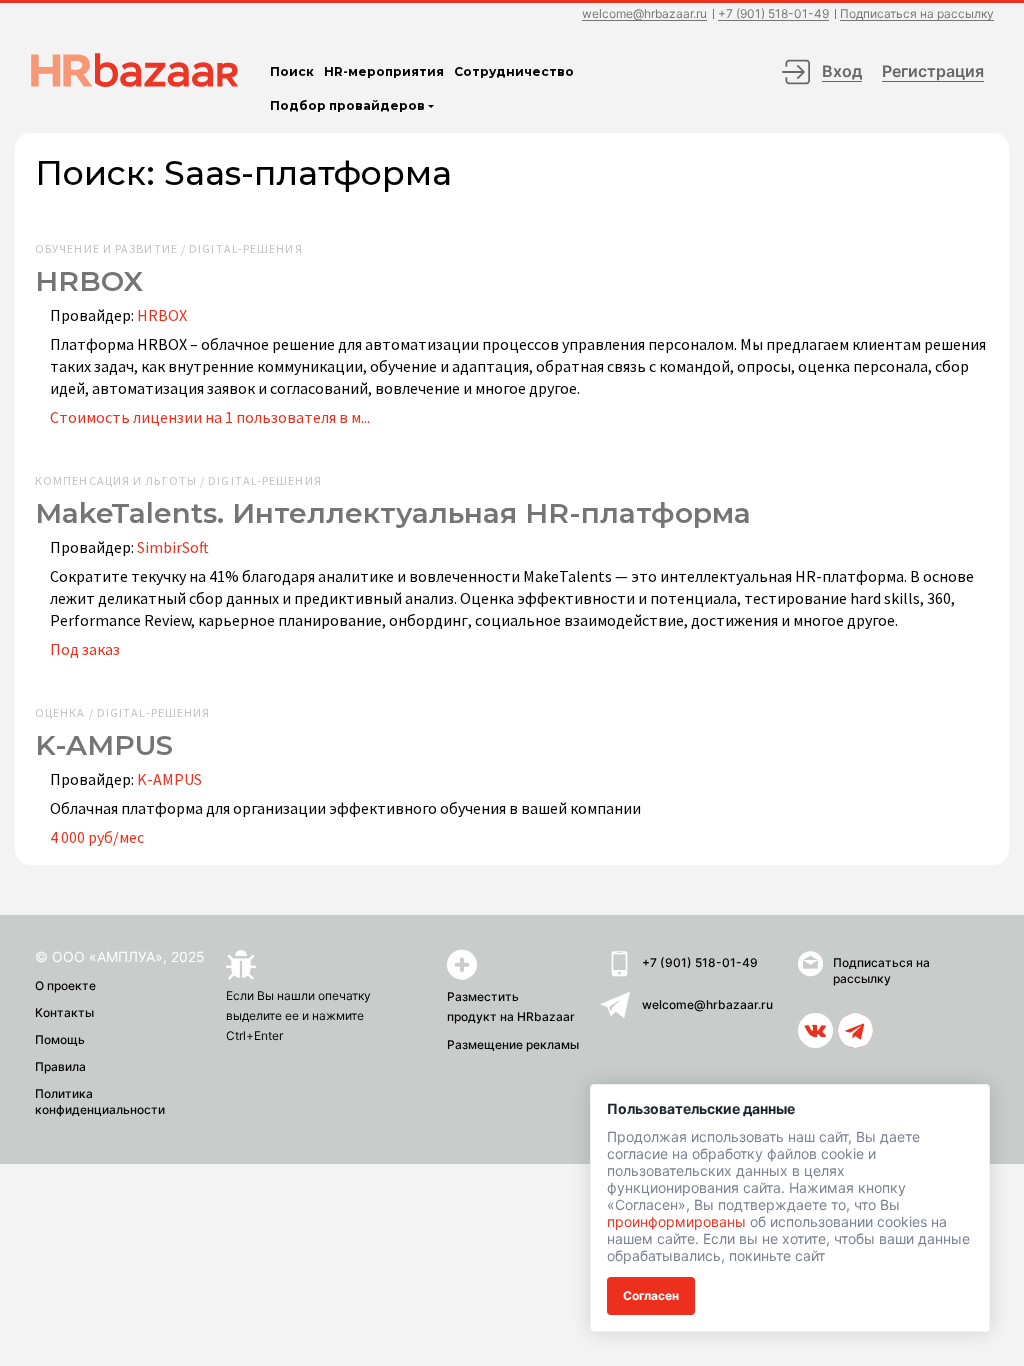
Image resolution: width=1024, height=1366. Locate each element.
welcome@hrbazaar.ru (644, 14)
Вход (842, 71)
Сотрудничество (514, 71)
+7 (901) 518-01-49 (773, 14)
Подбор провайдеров (347, 105)
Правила (60, 1066)
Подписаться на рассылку (917, 14)
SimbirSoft (173, 547)
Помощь (60, 1039)
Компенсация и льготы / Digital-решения (178, 481)
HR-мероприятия (384, 71)
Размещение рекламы (513, 1044)
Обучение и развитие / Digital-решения (169, 249)
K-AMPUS (169, 779)
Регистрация (933, 71)
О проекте (65, 985)
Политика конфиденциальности (100, 1101)
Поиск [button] (292, 71)
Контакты (64, 1012)
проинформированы (676, 1221)
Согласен (651, 1295)
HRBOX (162, 315)
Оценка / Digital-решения (122, 713)
